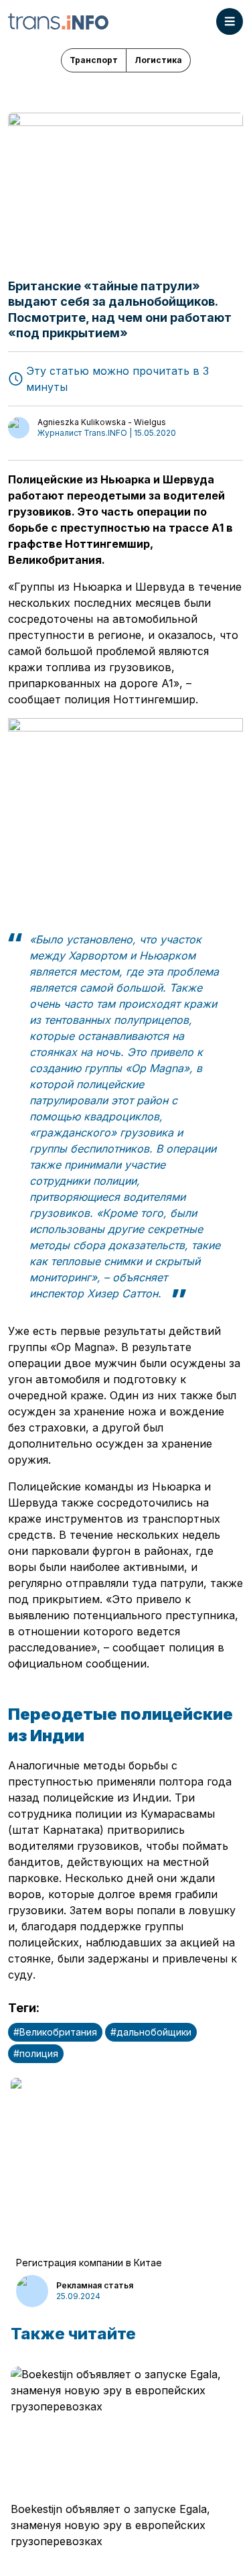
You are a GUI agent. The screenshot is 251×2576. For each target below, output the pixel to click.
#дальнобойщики (151, 2032)
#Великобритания (55, 2032)
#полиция (36, 2053)
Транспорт (94, 60)
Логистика (158, 60)
